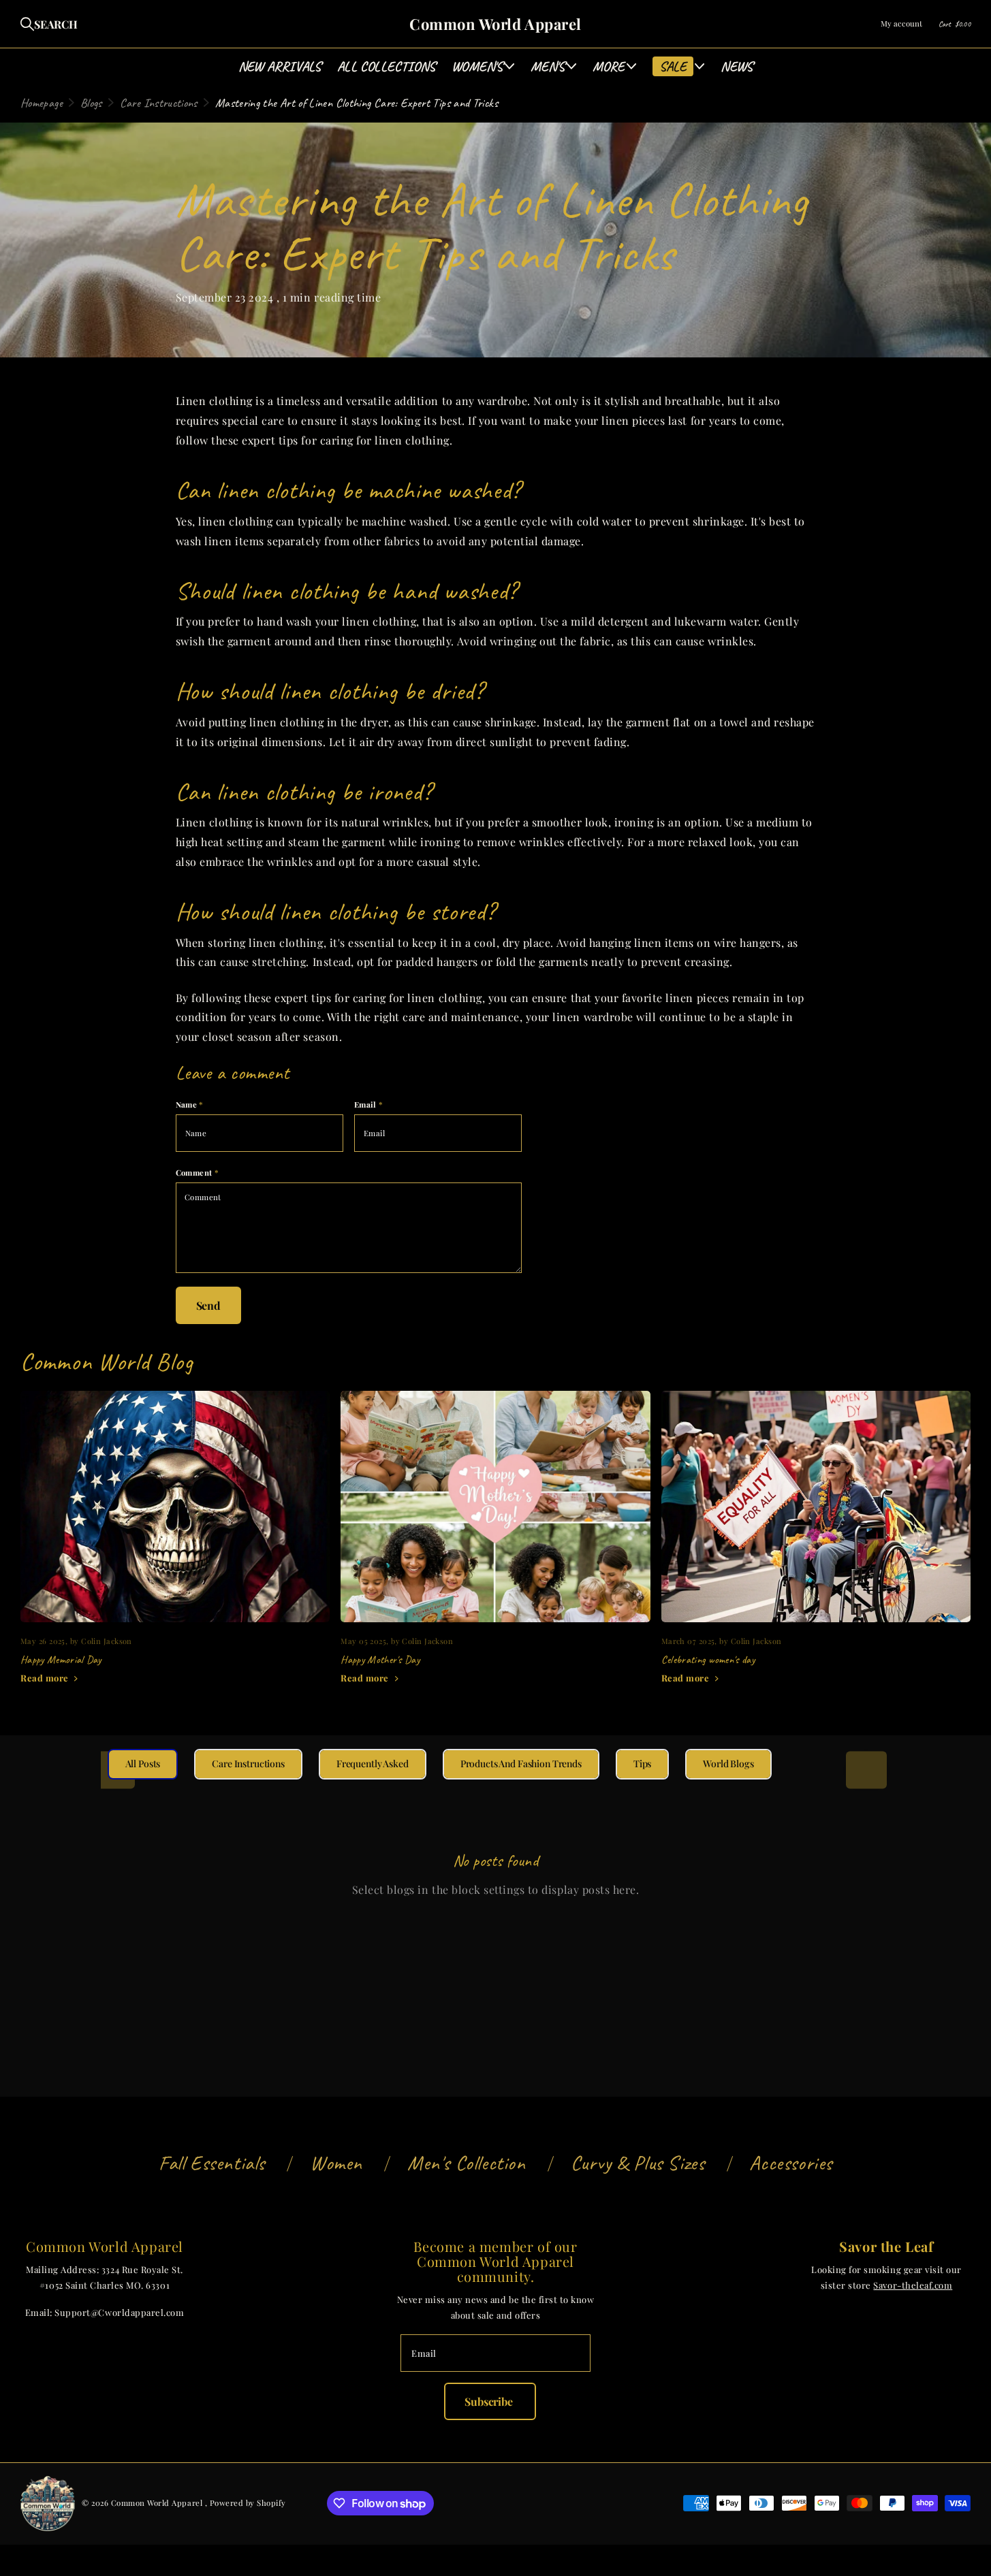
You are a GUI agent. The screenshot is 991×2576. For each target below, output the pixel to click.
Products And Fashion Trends (521, 1764)
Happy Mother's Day (495, 1546)
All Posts (143, 1764)
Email (369, 1105)
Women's (477, 66)
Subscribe (490, 2401)
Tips (642, 1764)
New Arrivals (280, 66)
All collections (386, 66)
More (609, 66)
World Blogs (728, 1764)
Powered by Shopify (248, 2503)
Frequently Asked (373, 1764)
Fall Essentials (212, 2163)
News (737, 66)
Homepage (42, 103)
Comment (198, 1173)
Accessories (791, 2163)
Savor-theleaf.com (913, 2285)
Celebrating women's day (816, 1546)
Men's (548, 66)
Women (336, 2163)
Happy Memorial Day (175, 1546)
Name (190, 1105)
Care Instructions (159, 103)
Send (208, 1305)
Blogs (91, 103)
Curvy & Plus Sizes (638, 2163)
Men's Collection (467, 2163)
